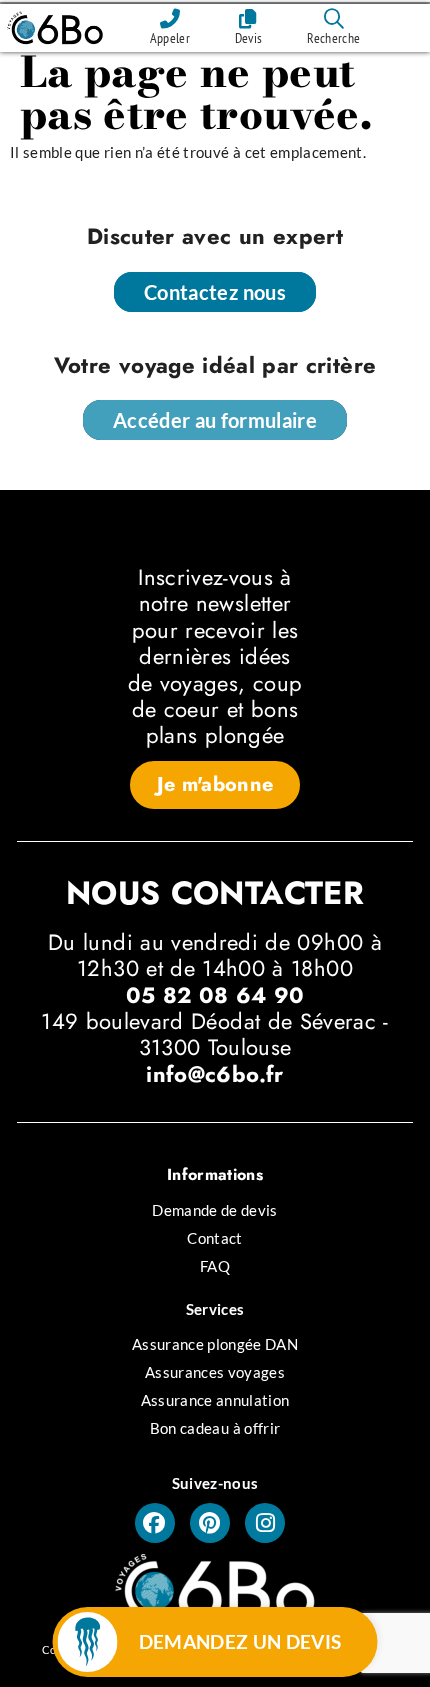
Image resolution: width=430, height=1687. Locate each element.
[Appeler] (170, 19)
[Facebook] (155, 1523)
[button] (215, 785)
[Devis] (249, 19)
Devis (249, 38)
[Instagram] (265, 1523)
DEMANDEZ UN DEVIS (240, 1641)
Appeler (170, 38)
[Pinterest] (210, 1523)
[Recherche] (334, 19)
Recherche (333, 38)
